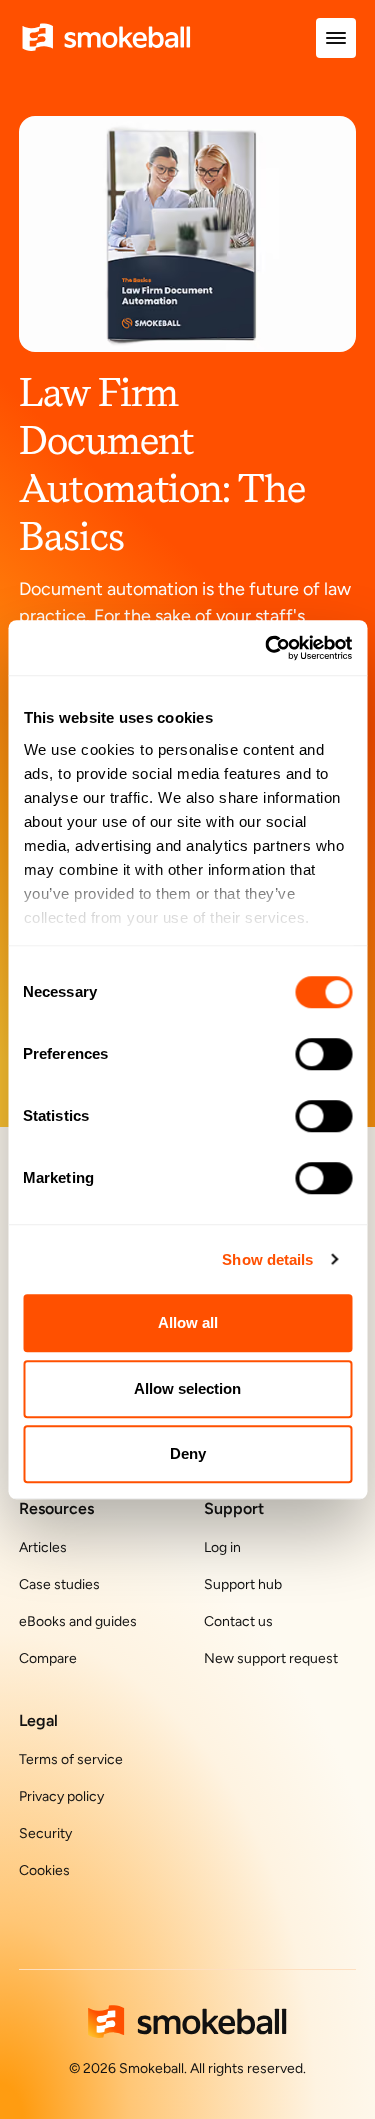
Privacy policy (61, 1796)
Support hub (243, 1584)
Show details (267, 1259)
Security (45, 1833)
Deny (188, 1453)
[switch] (323, 1054)
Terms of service (71, 1759)
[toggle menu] (336, 38)
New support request (271, 1658)
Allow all (188, 1322)
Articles (43, 1547)
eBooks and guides (78, 1621)
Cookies (44, 1870)
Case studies (59, 1584)
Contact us (238, 1621)
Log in (222, 1547)
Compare (48, 1658)
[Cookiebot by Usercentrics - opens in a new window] (267, 648)
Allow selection (187, 1388)
